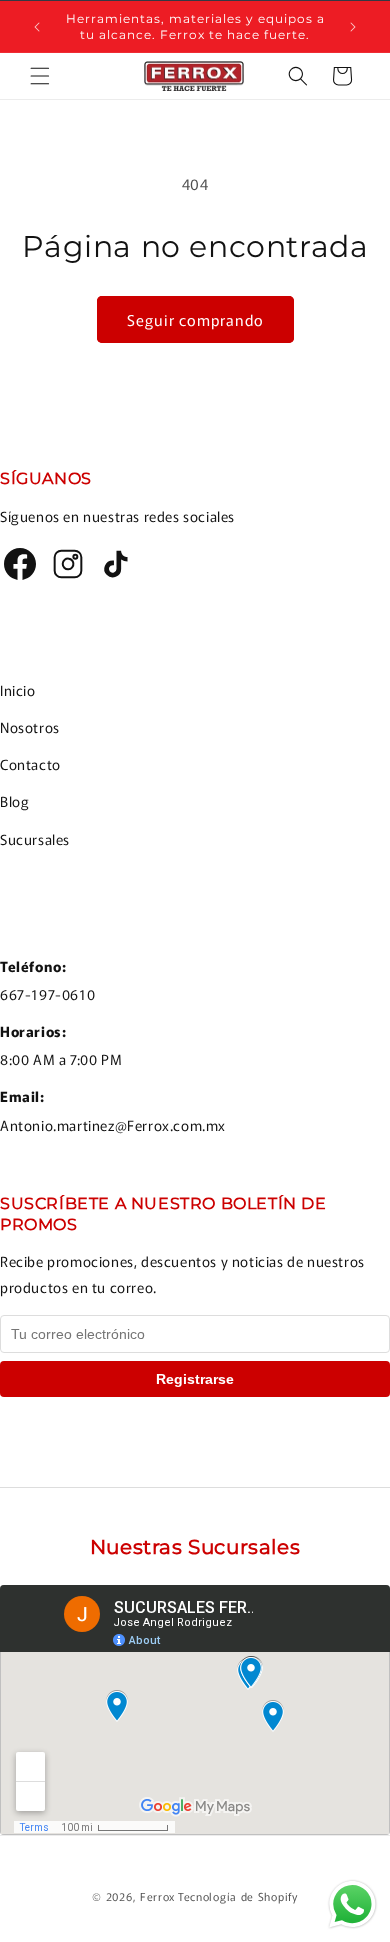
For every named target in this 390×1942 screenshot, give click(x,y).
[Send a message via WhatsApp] (352, 1904)
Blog (14, 801)
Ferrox (157, 1896)
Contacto (30, 764)
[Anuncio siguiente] (353, 27)
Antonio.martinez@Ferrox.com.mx (113, 1125)
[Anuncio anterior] (37, 27)
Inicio (18, 690)
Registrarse (195, 1379)
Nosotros (30, 727)
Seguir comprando (195, 319)
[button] (40, 76)
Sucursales (35, 839)
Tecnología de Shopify (238, 1896)
